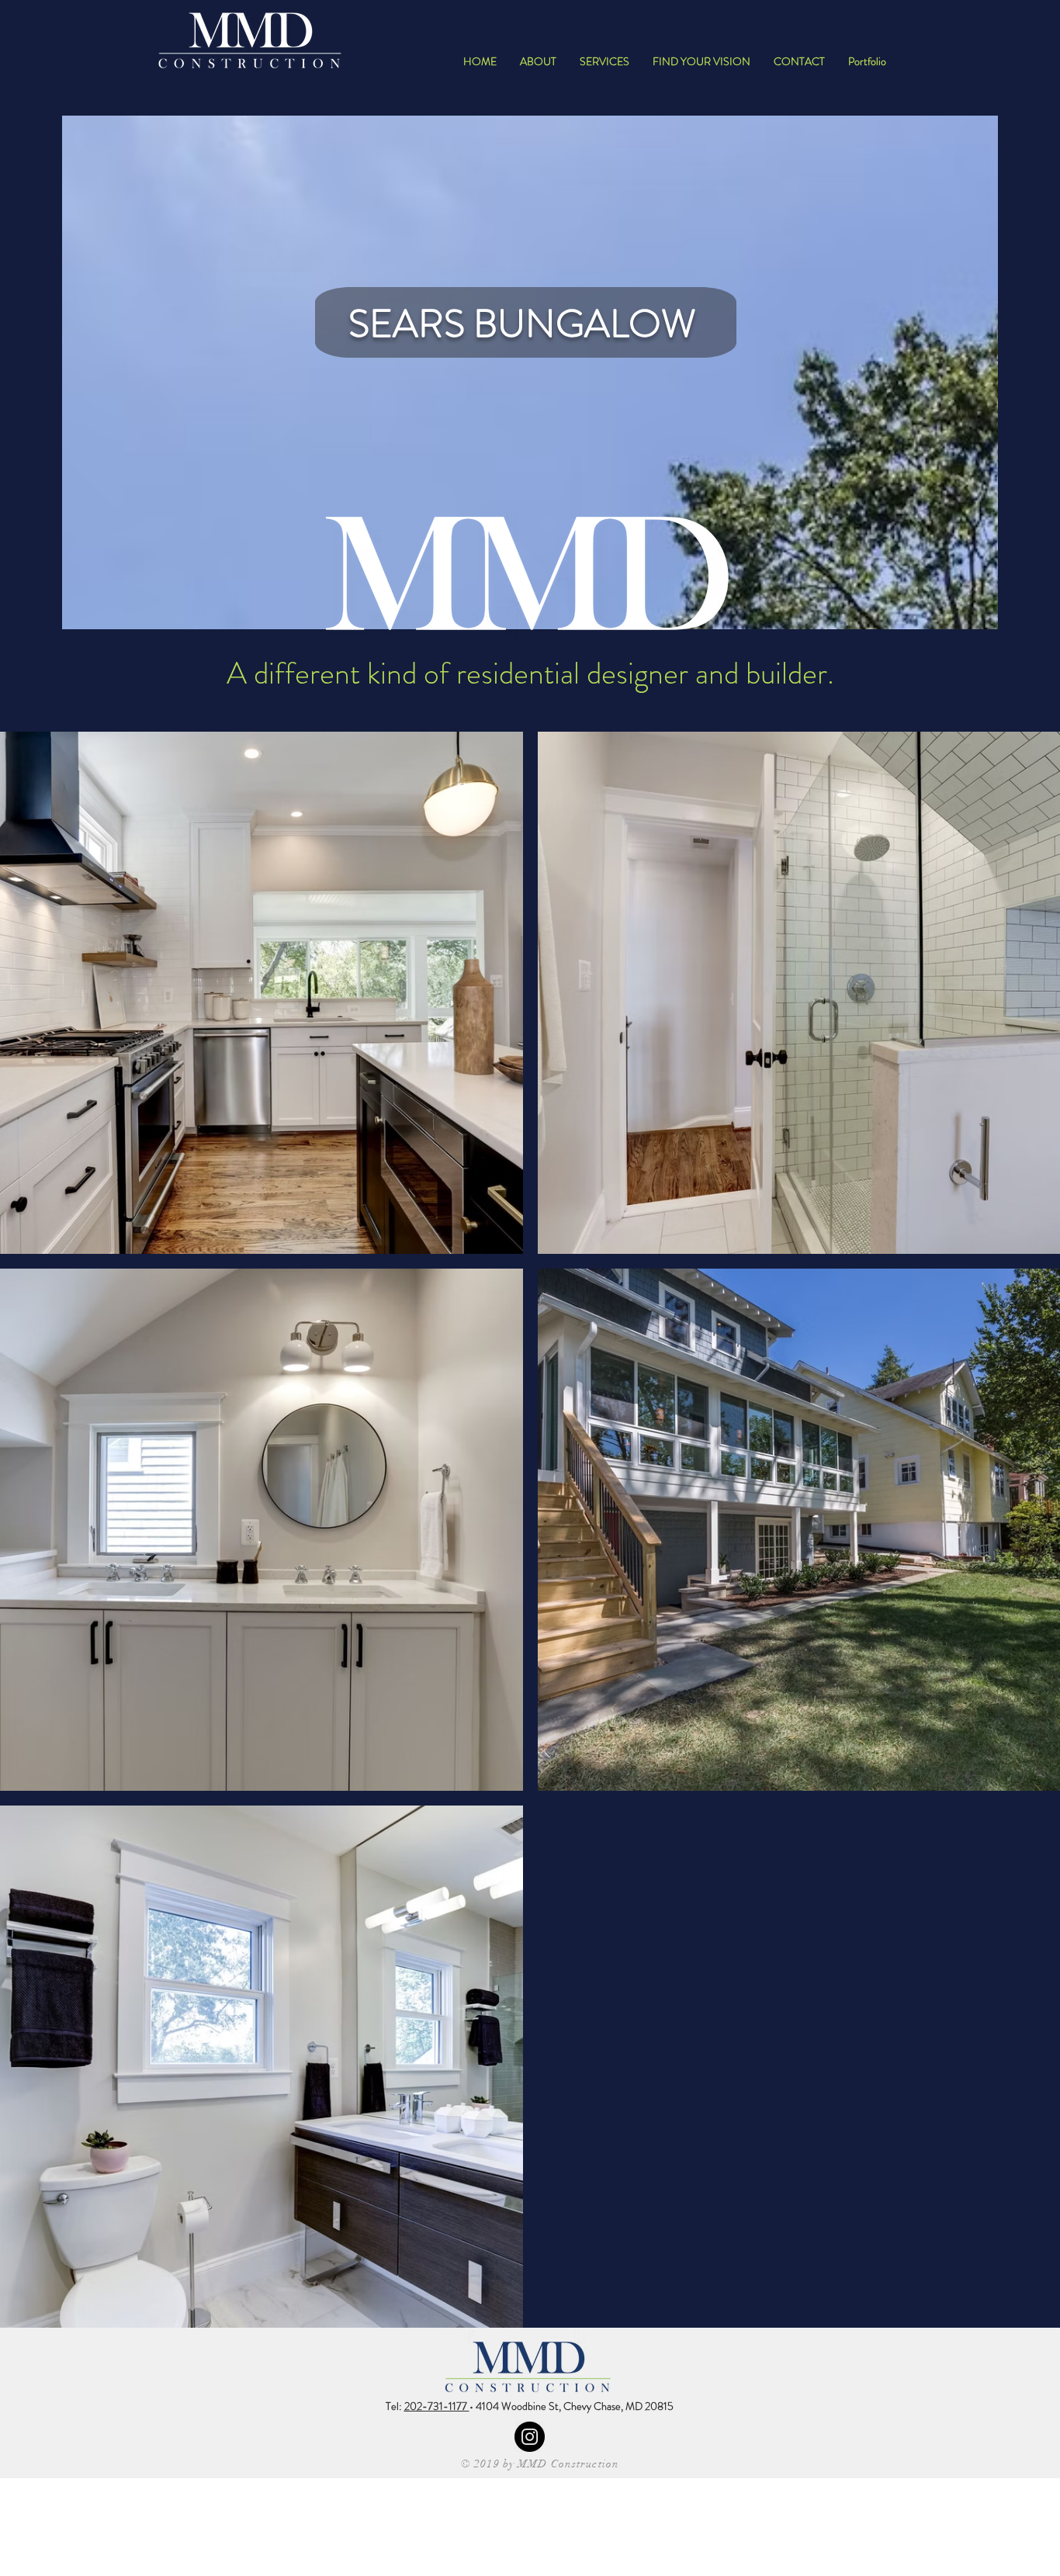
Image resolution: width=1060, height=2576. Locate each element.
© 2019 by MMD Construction (540, 2464)
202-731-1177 (437, 2406)
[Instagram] (530, 2437)
